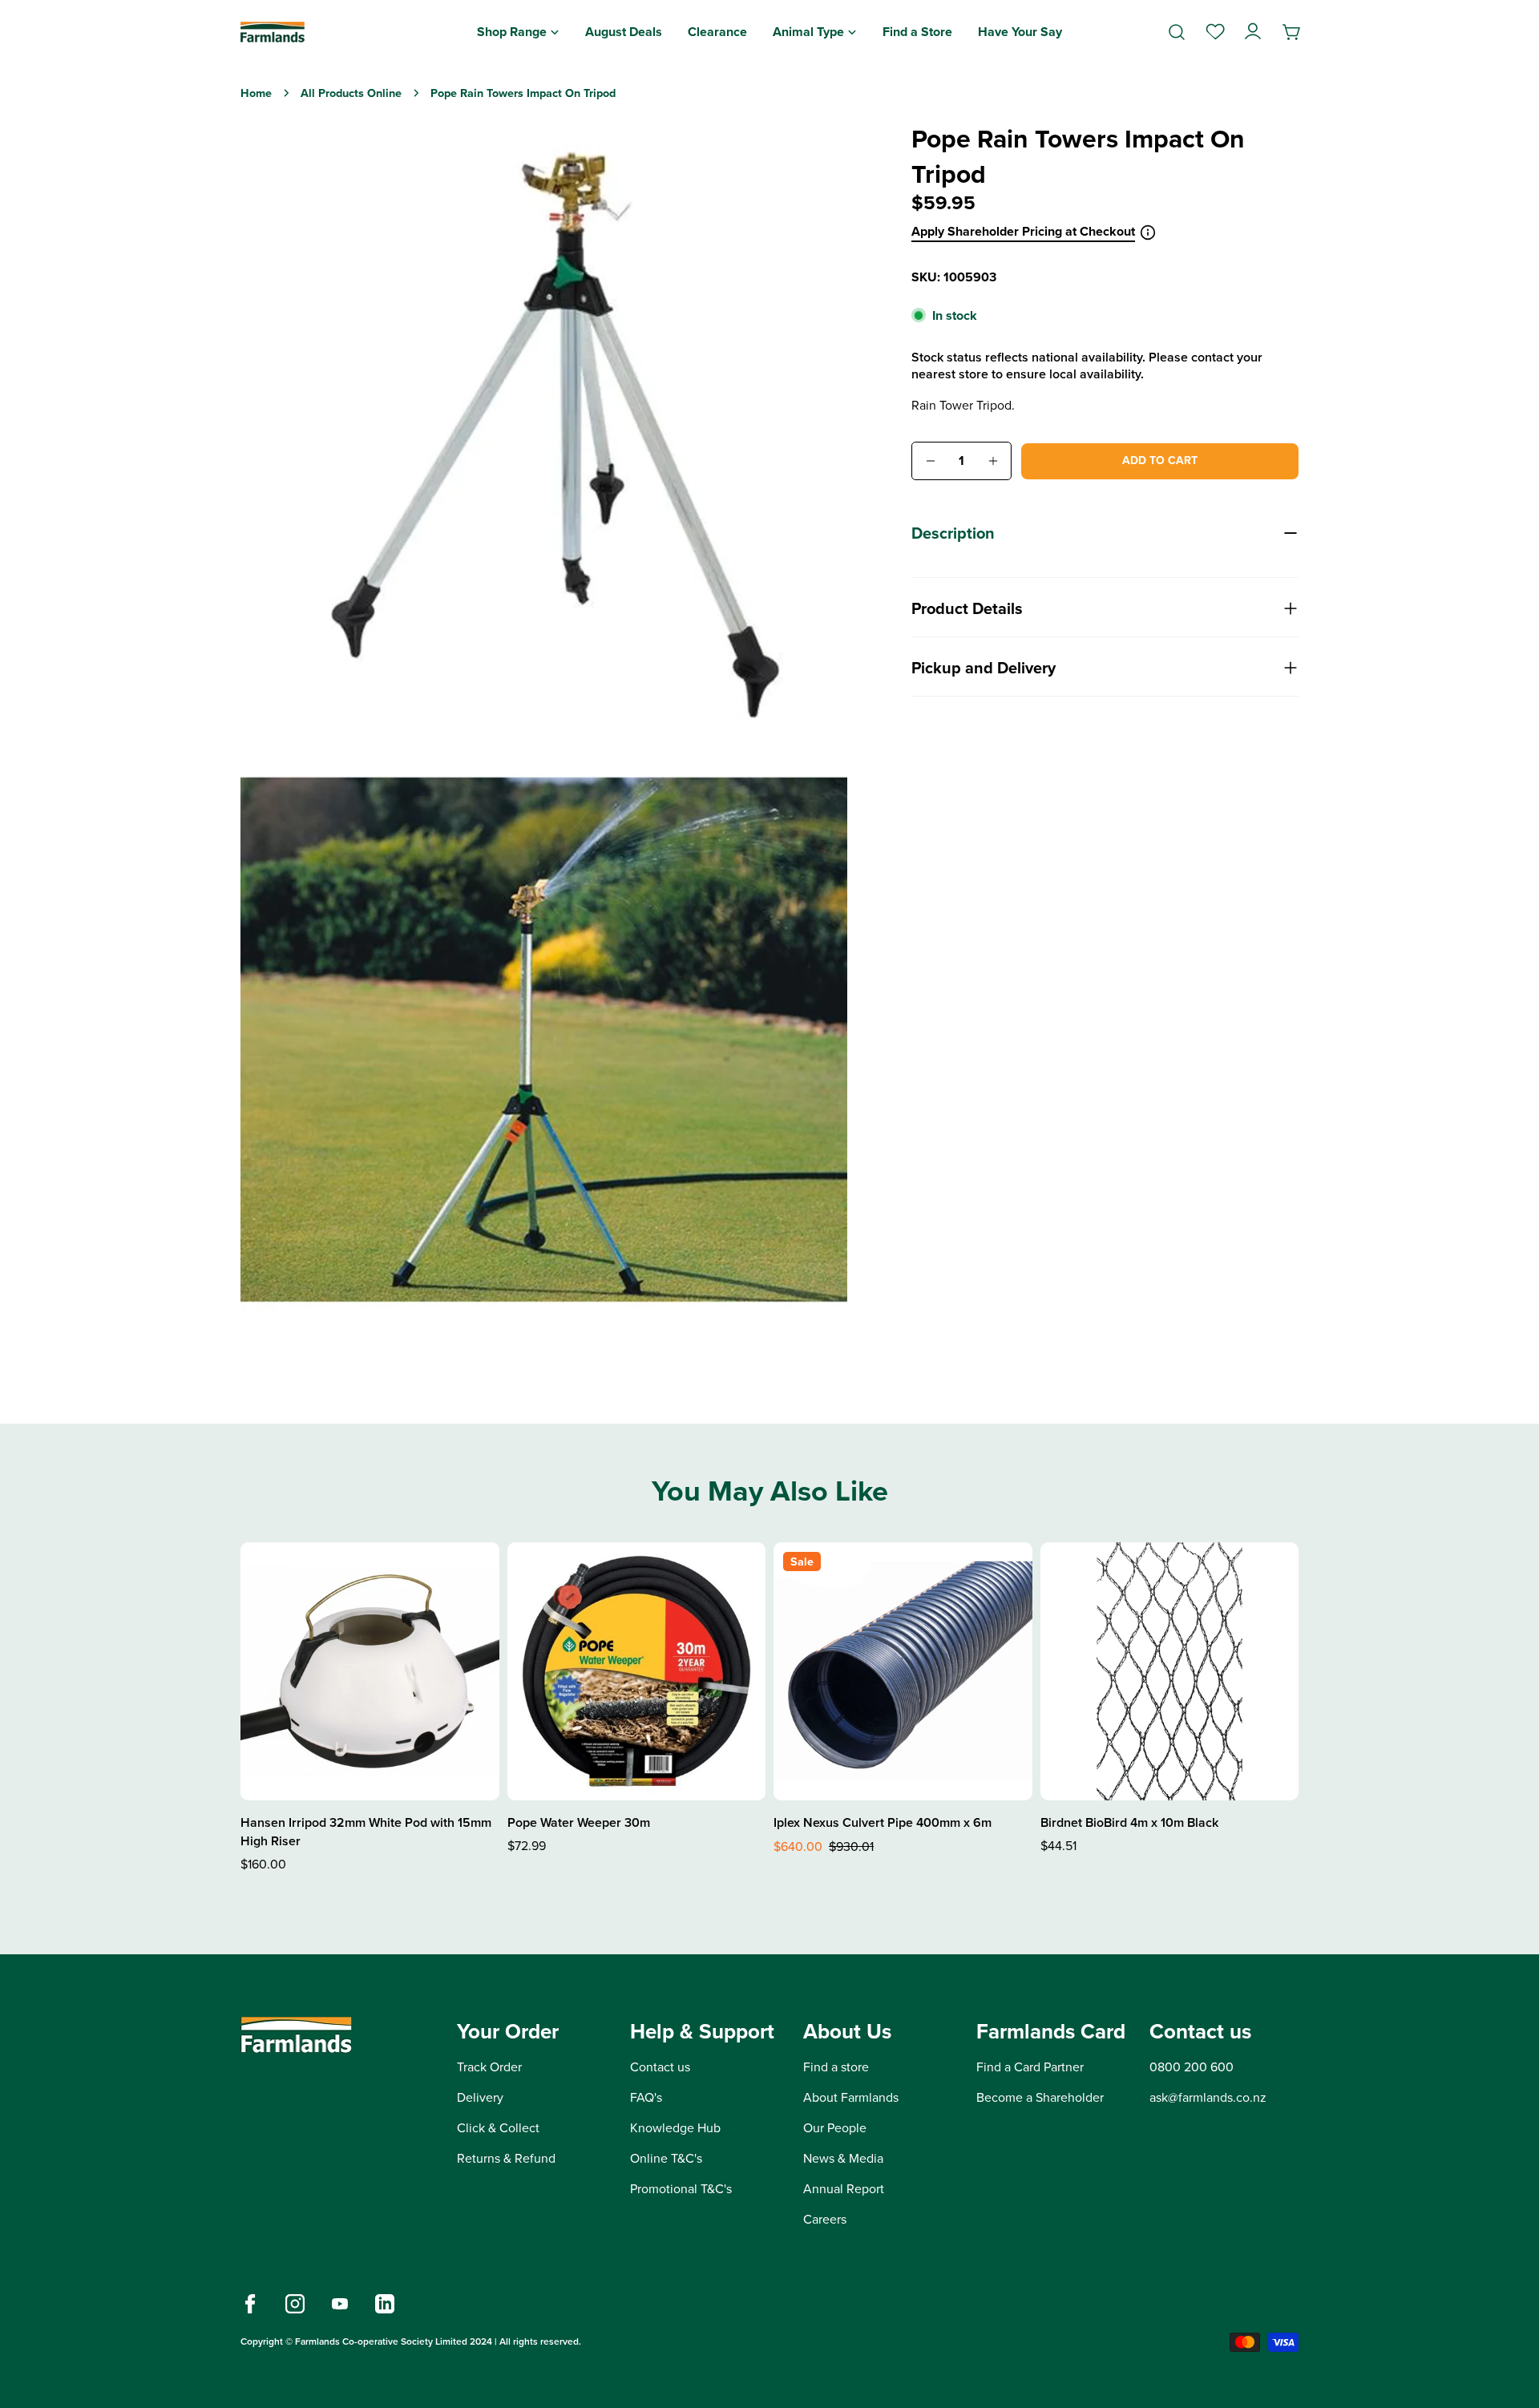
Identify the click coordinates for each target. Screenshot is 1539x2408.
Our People (835, 2128)
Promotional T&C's (681, 2189)
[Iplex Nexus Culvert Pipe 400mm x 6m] (903, 1672)
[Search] (1177, 32)
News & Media (843, 2158)
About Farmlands (851, 2097)
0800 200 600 (1192, 2067)
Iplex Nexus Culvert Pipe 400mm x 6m (883, 1822)
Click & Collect (498, 2128)
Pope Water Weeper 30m (579, 1822)
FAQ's (646, 2097)
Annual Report (844, 2189)
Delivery (480, 2097)
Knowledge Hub (675, 2128)
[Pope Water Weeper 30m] (637, 1672)
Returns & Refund (506, 2158)
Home (256, 93)
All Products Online (351, 93)
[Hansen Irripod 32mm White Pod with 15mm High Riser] (370, 1672)
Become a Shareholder (1040, 2097)
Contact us (660, 2067)
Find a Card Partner (1030, 2067)
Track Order (489, 2067)
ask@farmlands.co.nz (1208, 2097)
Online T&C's (666, 2158)
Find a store (836, 2067)
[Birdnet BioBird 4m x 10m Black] (1170, 1672)
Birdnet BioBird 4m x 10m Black (1129, 1822)
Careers (825, 2219)
